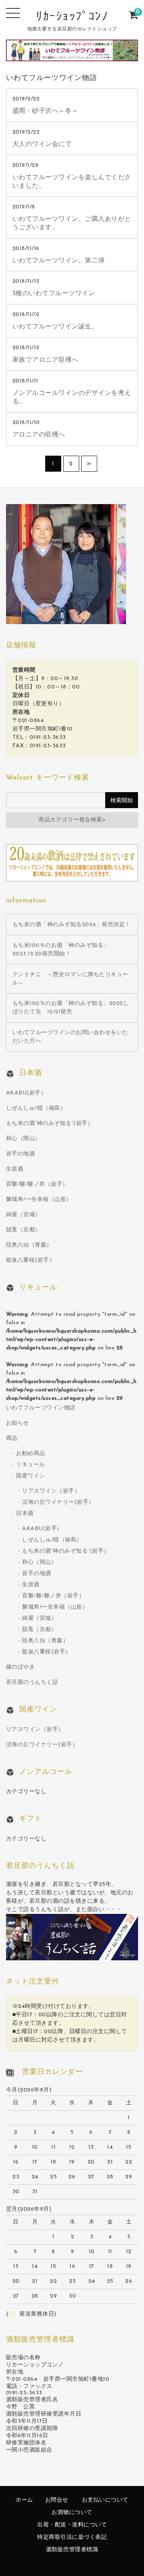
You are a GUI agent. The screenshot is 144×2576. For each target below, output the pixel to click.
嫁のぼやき (21, 1667)
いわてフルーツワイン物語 (41, 1408)
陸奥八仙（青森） (29, 1245)
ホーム (24, 2500)
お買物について (72, 2513)
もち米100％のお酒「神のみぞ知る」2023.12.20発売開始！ (61, 950)
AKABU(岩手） (26, 1093)
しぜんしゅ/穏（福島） (36, 1108)
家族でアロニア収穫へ (45, 360)
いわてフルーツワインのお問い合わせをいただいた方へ (70, 1037)
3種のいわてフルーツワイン (54, 294)
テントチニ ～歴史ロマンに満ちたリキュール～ (70, 979)
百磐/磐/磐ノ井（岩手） (37, 1184)
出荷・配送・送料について (72, 2525)
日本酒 (25, 1514)
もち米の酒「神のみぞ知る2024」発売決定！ (72, 925)
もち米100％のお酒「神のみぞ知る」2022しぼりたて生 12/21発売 (71, 1008)
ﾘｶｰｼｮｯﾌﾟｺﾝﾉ (72, 17)
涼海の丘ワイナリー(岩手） (58, 1502)
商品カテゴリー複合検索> (72, 820)
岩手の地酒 (21, 1154)
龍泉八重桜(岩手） (31, 1260)
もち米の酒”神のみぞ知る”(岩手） (50, 1124)
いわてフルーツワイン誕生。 (55, 327)
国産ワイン (31, 1476)
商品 (12, 1438)
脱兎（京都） (23, 1230)
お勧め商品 (31, 1454)
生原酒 (15, 1169)
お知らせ (18, 1423)
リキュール (31, 1465)
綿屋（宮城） (23, 1215)
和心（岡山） (23, 1139)
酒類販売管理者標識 (72, 2550)
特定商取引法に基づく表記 (72, 2537)
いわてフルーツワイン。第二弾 (59, 261)
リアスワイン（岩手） (51, 1491)
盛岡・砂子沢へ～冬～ (45, 111)
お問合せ (57, 2500)
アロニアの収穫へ (39, 435)
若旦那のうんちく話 (32, 1682)
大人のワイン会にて (42, 144)
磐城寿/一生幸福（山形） (39, 1200)
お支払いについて (105, 2500)
